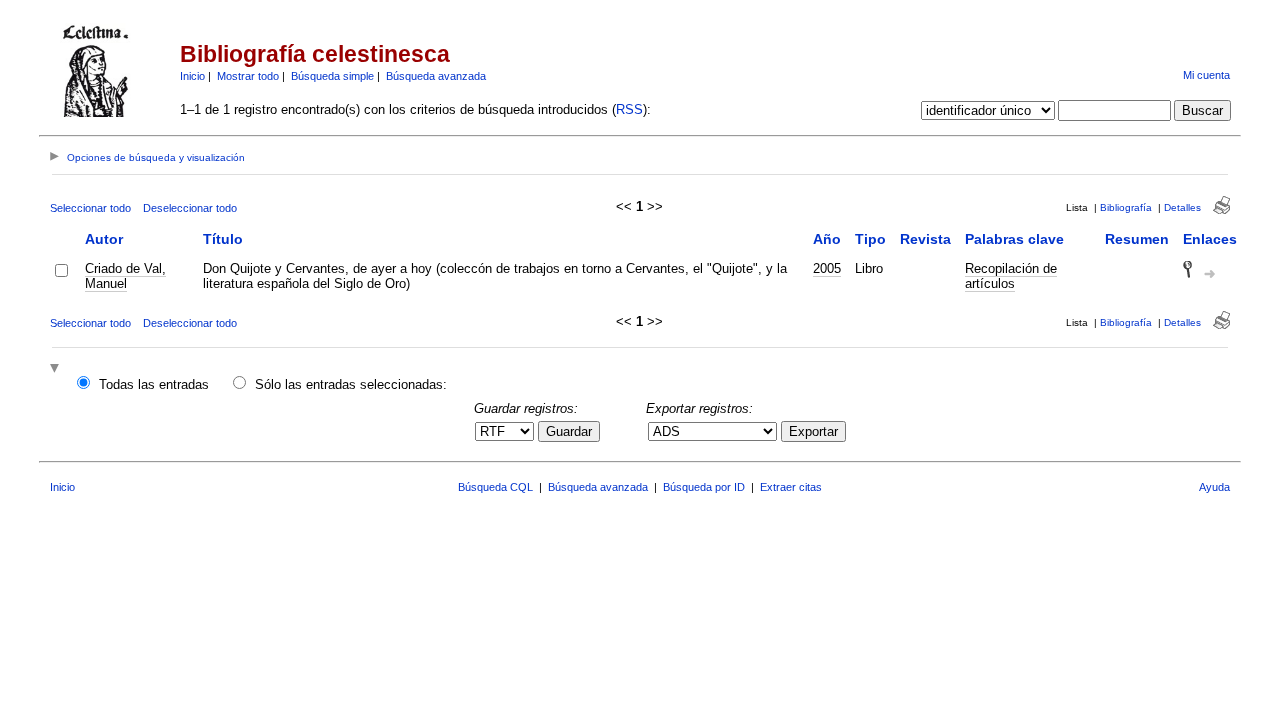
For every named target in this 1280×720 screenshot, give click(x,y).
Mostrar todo (248, 76)
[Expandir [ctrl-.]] (57, 369)
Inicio (192, 76)
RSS (629, 109)
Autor (104, 239)
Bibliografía (1126, 207)
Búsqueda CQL (495, 487)
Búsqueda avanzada (436, 76)
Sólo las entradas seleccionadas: (351, 384)
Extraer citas (791, 487)
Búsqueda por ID (704, 487)
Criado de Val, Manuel (125, 276)
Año (827, 239)
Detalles (1182, 207)
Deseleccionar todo (190, 208)
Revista (925, 239)
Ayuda (1214, 487)
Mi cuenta (1206, 75)
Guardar (569, 431)
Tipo (870, 239)
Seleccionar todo (90, 208)
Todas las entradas (154, 384)
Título (223, 239)
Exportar (813, 431)
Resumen (1137, 239)
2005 (827, 268)
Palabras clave (1014, 239)
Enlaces (1210, 239)
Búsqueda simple (332, 76)
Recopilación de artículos (1011, 276)
